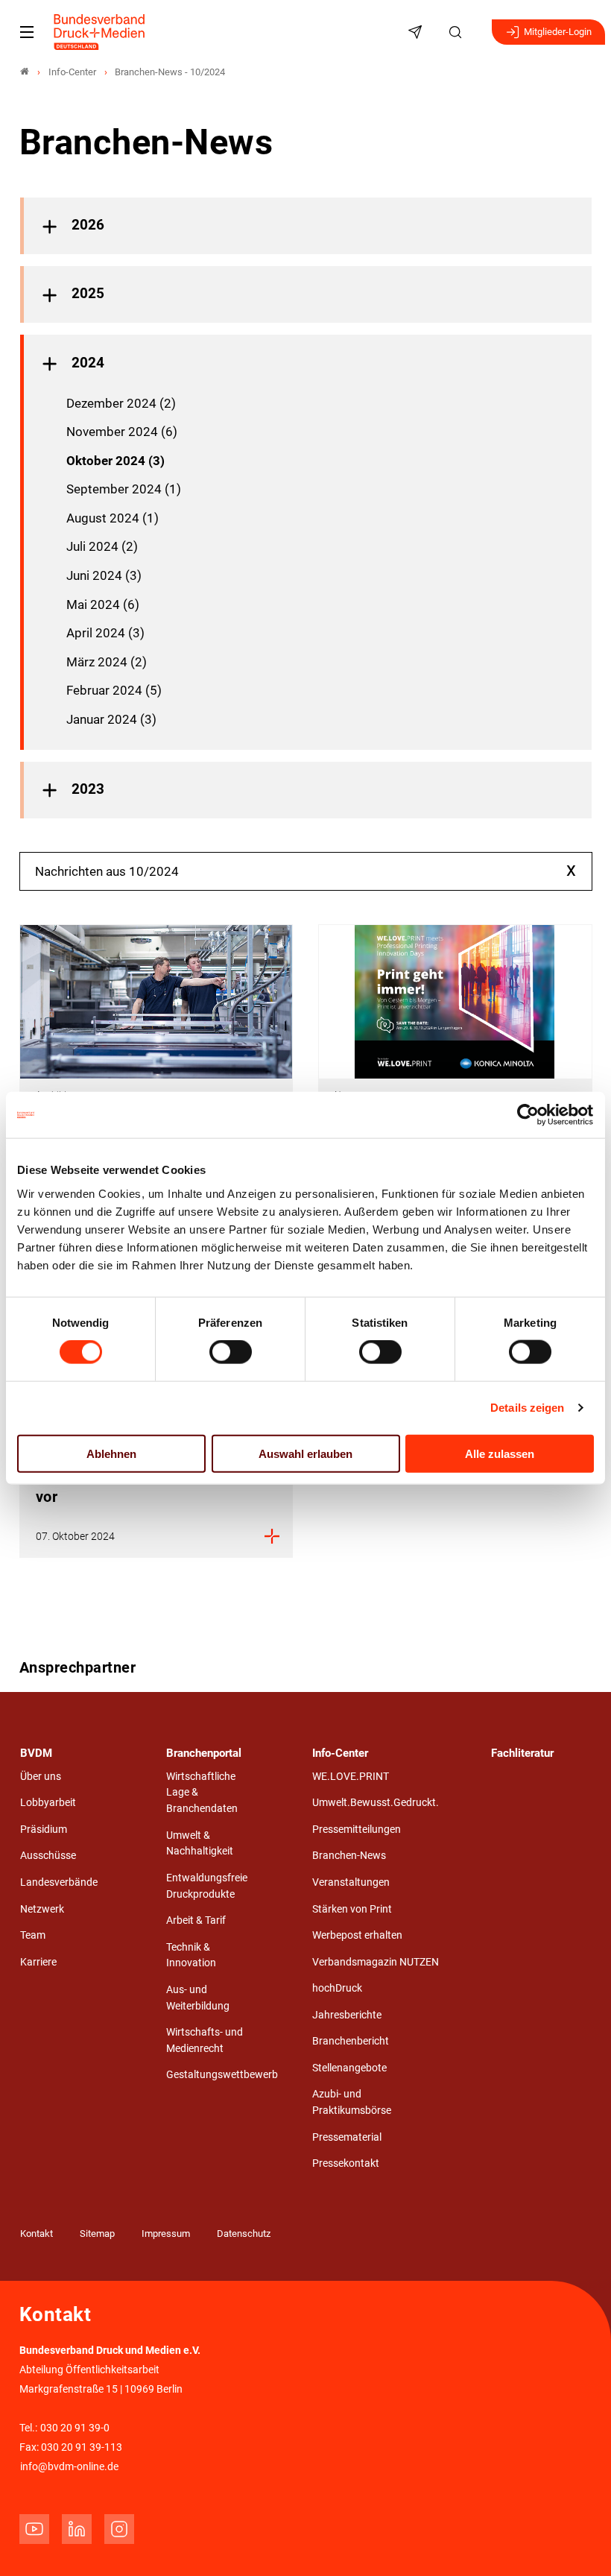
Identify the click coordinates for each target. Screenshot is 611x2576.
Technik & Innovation (191, 1955)
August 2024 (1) (113, 518)
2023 (88, 789)
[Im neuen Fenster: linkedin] (77, 2529)
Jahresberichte (347, 2015)
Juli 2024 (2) (102, 546)
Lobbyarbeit (48, 1803)
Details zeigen (527, 1408)
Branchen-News (349, 1856)
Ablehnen (111, 1453)
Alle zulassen (500, 1453)
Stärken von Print (352, 1909)
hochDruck (337, 1988)
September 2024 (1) (124, 489)
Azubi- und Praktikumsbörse (352, 2102)
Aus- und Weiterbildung (198, 1998)
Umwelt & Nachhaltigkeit (200, 1844)
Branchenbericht (351, 2041)
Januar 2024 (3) (111, 719)
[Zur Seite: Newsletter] (417, 32)
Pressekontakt (346, 2163)
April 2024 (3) (105, 633)
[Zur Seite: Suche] (458, 32)
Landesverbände (59, 1882)
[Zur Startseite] (100, 32)
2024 (88, 363)
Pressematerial (347, 2137)
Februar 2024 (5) (114, 690)
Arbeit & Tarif (196, 1920)
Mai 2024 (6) (103, 604)
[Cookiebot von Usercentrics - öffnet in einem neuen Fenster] (529, 1115)
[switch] (231, 1352)
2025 (88, 294)
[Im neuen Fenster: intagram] (119, 2529)
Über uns (41, 1777)
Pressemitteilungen (357, 1830)
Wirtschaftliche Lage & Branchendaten (202, 1793)
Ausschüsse (48, 1856)
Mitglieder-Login (558, 32)
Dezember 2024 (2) (121, 403)
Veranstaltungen (351, 1882)
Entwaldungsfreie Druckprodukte (207, 1886)
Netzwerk (42, 1909)
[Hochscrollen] (579, 2544)
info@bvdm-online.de (69, 2467)
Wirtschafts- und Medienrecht (205, 2040)
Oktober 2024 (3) (115, 461)
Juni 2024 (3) (104, 575)
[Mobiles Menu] (27, 32)
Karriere (38, 1962)
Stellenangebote (349, 2068)
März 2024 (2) (107, 662)
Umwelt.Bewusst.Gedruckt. (376, 1803)
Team (33, 1935)
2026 (88, 225)
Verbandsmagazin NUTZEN (376, 1962)
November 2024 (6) (122, 432)
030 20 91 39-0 (75, 2428)
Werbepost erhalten (357, 1935)
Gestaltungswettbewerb (222, 2075)
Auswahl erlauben (305, 1453)
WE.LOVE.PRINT (351, 1777)
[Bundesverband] (25, 72)
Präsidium (44, 1830)
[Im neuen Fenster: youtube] (34, 2529)
